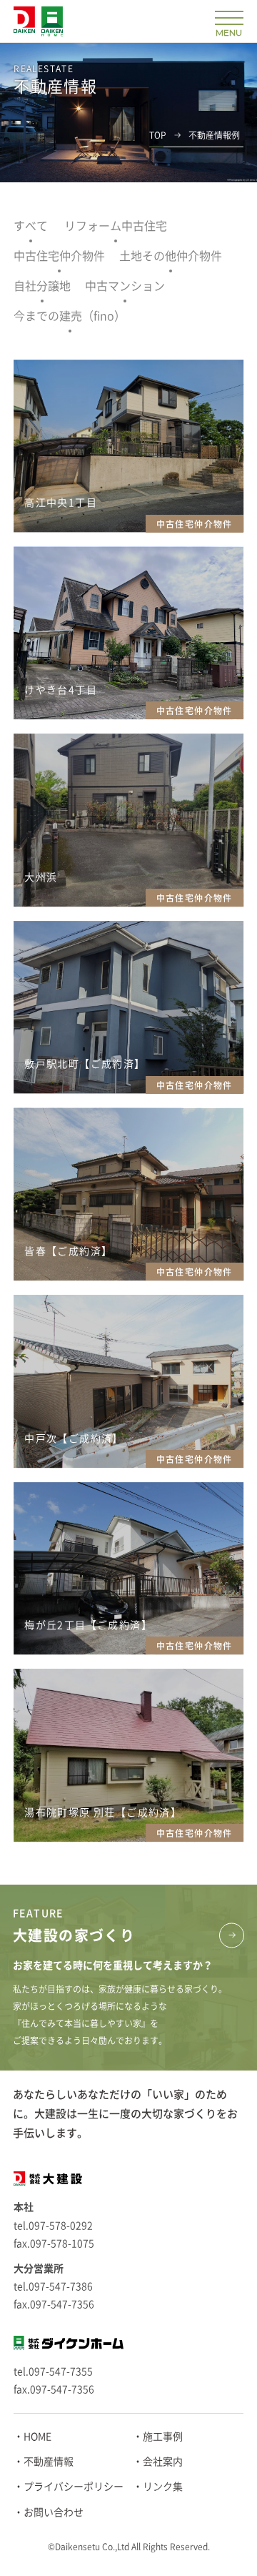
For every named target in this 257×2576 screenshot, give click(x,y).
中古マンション (125, 286)
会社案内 (163, 2462)
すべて (31, 226)
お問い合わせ (54, 2512)
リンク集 (163, 2487)
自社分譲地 (42, 286)
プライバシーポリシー (74, 2487)
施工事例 (163, 2437)
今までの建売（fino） (70, 316)
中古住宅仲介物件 (59, 256)
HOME (37, 2437)
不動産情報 (49, 2462)
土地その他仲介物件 (171, 256)
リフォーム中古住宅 (116, 226)
